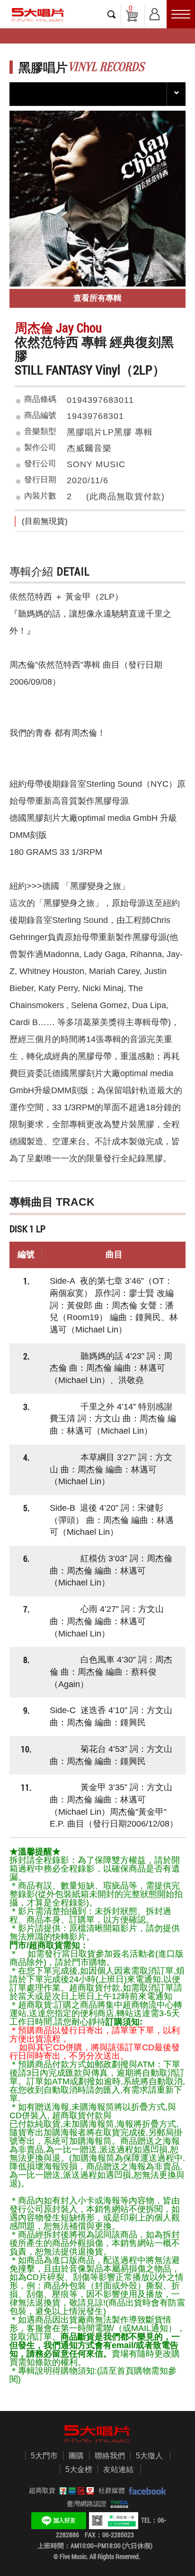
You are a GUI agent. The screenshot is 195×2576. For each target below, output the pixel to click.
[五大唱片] (97, 2434)
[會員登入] (155, 13)
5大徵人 (149, 2456)
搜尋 (112, 14)
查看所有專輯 (97, 298)
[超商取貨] (75, 2490)
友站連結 (118, 2469)
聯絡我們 (110, 2456)
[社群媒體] (146, 2490)
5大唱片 (38, 15)
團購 (76, 2456)
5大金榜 (79, 2469)
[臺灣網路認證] (118, 2504)
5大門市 (44, 2456)
